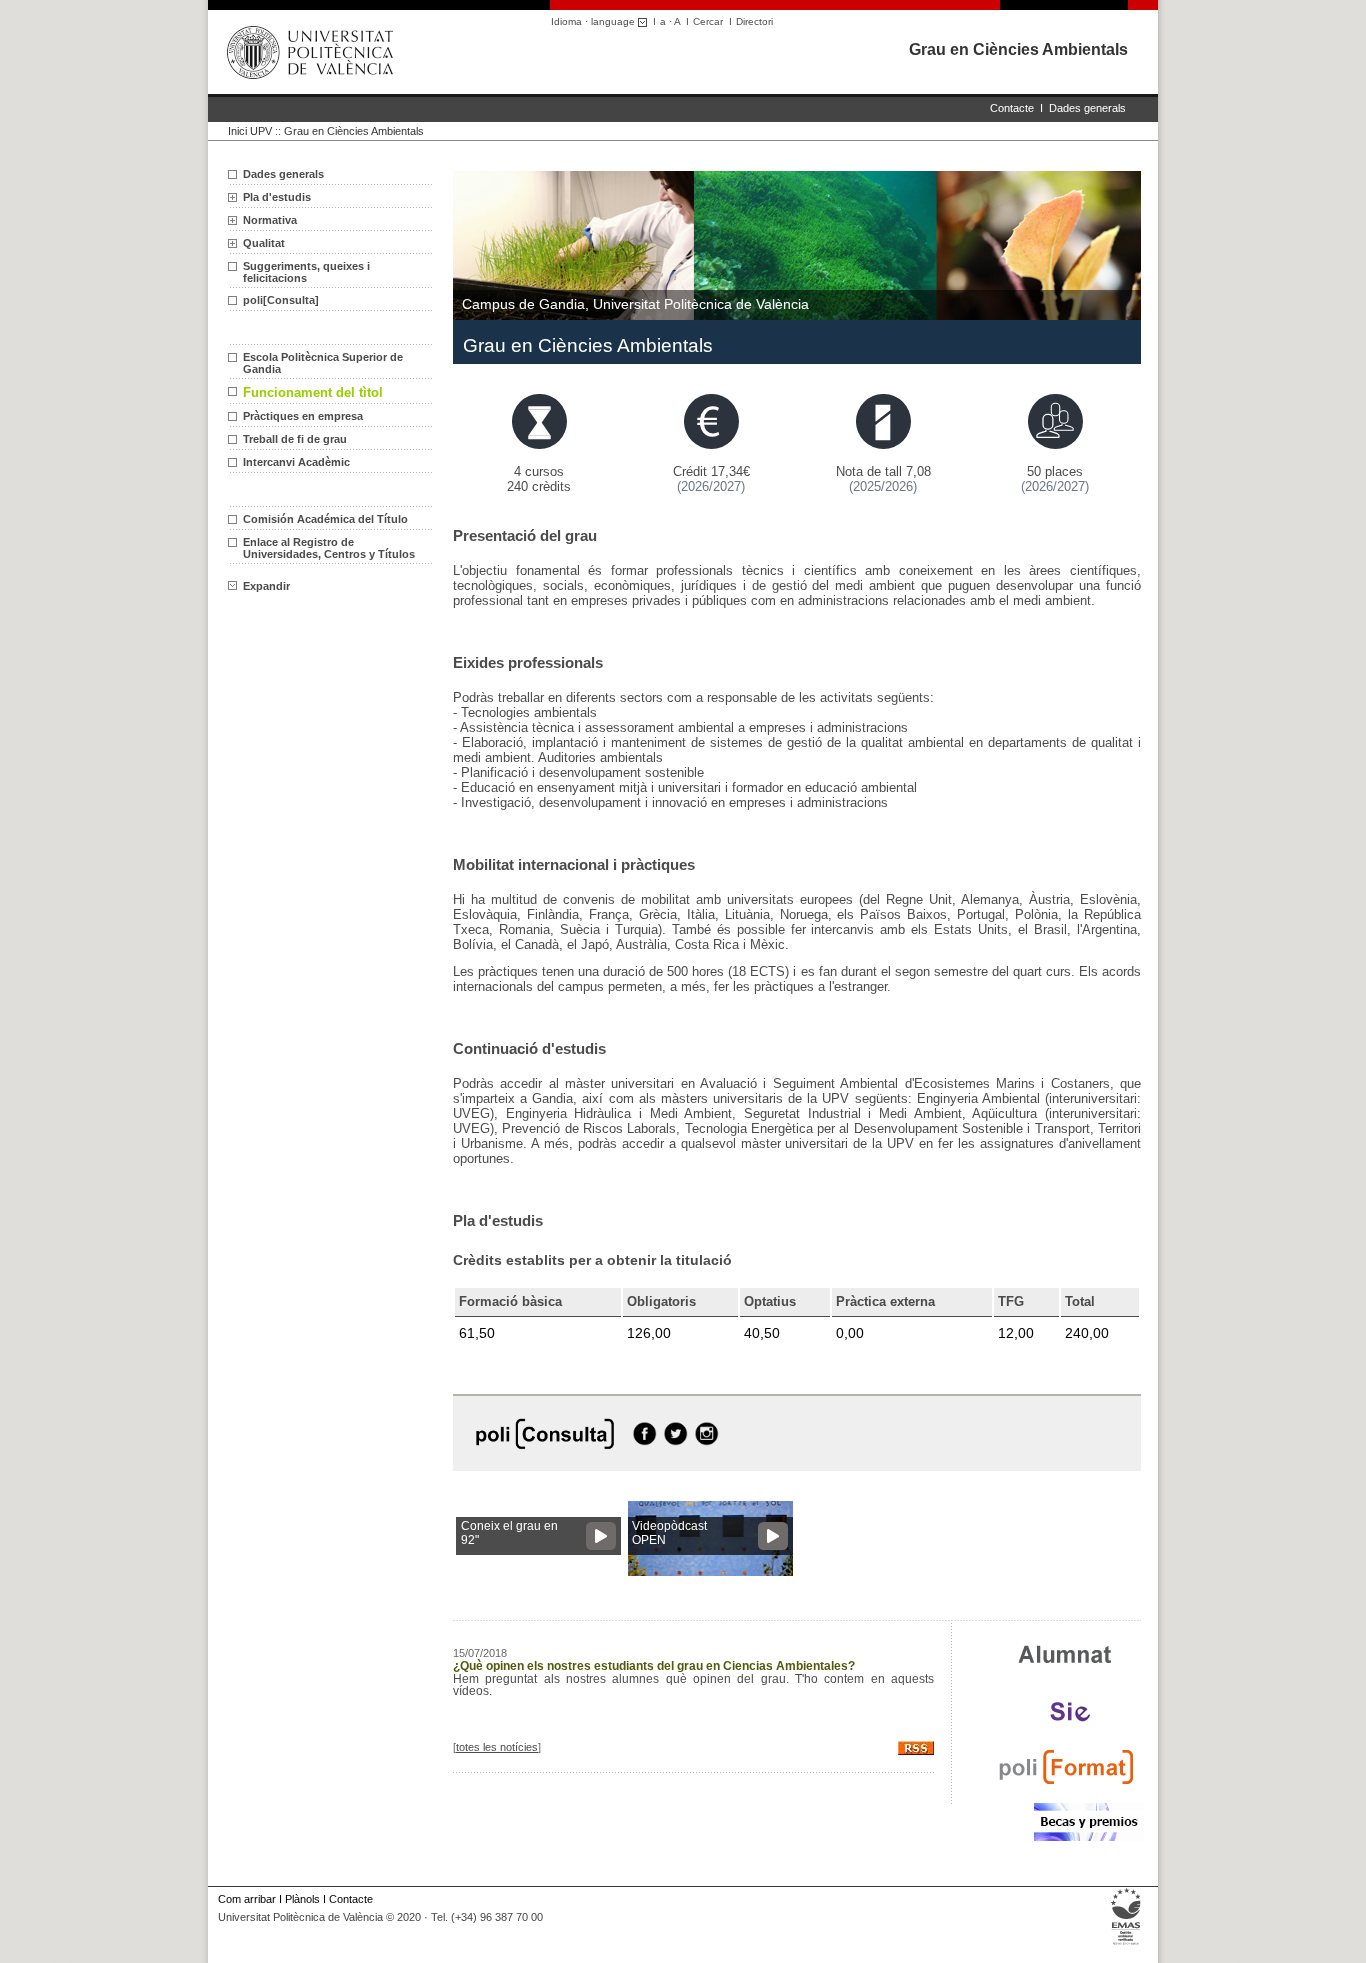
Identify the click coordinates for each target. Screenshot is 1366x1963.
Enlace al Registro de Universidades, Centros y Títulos (329, 548)
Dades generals (1087, 108)
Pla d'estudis (277, 197)
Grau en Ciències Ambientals (1018, 49)
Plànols (302, 1899)
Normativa (270, 220)
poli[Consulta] (281, 300)
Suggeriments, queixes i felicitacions (306, 272)
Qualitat (264, 243)
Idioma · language (594, 21)
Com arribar (247, 1899)
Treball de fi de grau (295, 439)
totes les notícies (497, 1747)
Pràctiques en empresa (303, 416)
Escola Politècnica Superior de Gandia (323, 363)
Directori (754, 21)
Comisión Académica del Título (325, 519)
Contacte (1012, 108)
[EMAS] (1126, 1945)
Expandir (266, 586)
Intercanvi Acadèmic (296, 462)
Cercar (708, 21)
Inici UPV (250, 131)
